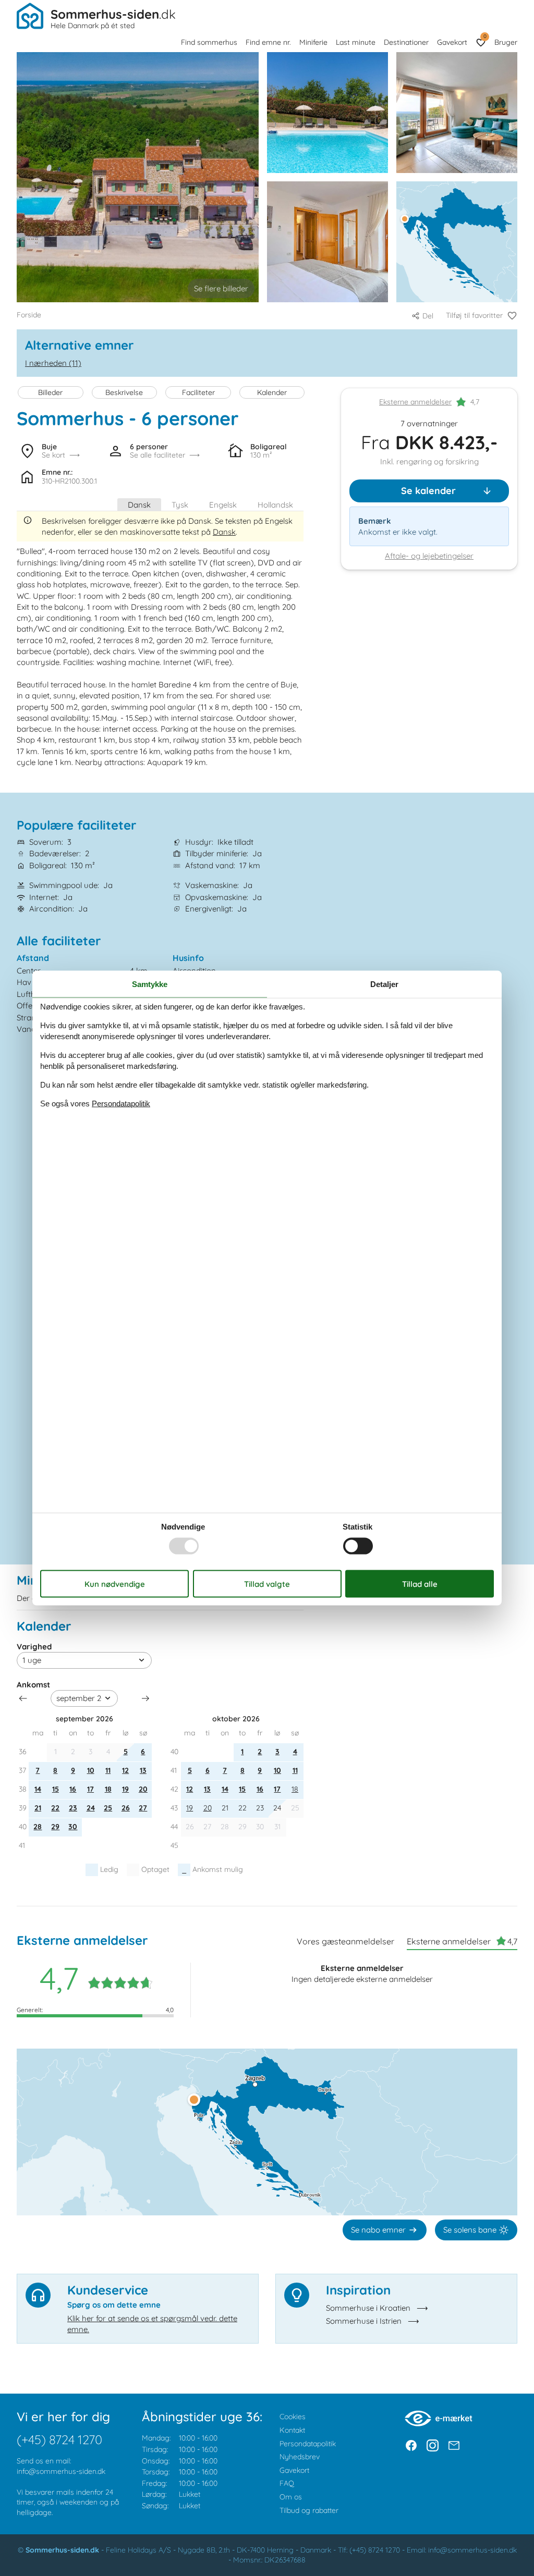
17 (90, 1789)
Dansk (139, 505)
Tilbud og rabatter (309, 2510)
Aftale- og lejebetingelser (429, 556)
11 (108, 1770)
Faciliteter (198, 392)
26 (126, 1808)
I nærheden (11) (53, 363)
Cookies (293, 2417)
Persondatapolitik (308, 2444)
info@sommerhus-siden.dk (61, 2471)
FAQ (287, 2483)
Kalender (272, 392)
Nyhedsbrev (300, 2457)
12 (125, 1770)
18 (108, 1789)
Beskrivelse (124, 392)
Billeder (50, 392)
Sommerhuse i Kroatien (368, 2308)
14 (38, 1789)
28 (38, 1827)
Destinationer (406, 42)
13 (143, 1770)
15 (56, 1789)
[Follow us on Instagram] (433, 2445)
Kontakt (292, 2430)
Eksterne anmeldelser (415, 402)
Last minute (356, 42)
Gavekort (452, 42)
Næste (145, 1698)
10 (91, 1770)
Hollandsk (275, 505)
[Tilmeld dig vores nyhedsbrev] (454, 2445)
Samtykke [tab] (150, 984)
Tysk (180, 505)
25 (108, 1808)
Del (428, 316)
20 (143, 1789)
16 (73, 1789)
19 (125, 1789)
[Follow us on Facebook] (411, 2445)
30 (73, 1827)
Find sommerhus (209, 42)
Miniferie (313, 42)
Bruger (506, 42)
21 (38, 1808)
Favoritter (485, 36)
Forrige (23, 1698)
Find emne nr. (268, 42)
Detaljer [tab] (384, 984)
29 (55, 1827)
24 (91, 1808)
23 (73, 1808)
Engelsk (223, 505)
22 (55, 1808)
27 (143, 1808)
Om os (291, 2497)
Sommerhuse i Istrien (364, 2321)
